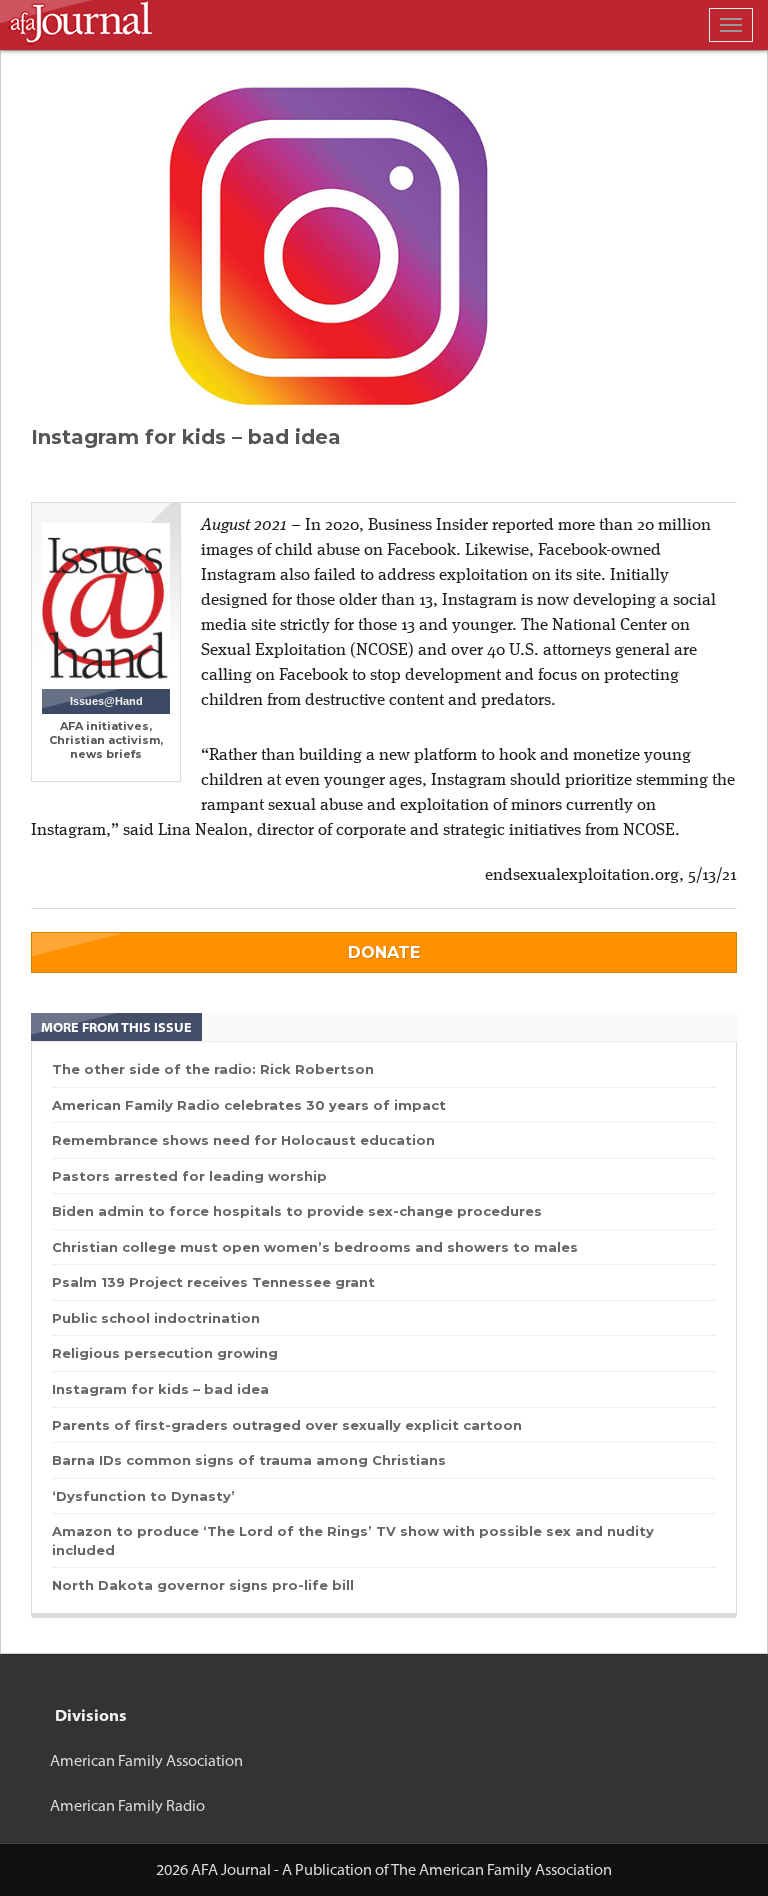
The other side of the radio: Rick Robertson (213, 1069)
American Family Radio (127, 1805)
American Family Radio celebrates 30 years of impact (249, 1105)
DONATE (384, 952)
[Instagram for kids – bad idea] (384, 247)
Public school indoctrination (156, 1318)
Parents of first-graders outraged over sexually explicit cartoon (287, 1425)
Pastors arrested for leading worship (189, 1176)
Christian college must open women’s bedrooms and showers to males (315, 1247)
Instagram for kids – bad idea (160, 1389)
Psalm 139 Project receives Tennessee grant (213, 1282)
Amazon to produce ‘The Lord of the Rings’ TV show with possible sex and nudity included (353, 1540)
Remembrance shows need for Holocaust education (243, 1140)
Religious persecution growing (165, 1353)
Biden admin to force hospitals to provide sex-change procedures (297, 1211)
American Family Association (146, 1760)
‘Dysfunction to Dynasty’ (143, 1496)
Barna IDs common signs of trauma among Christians (249, 1460)
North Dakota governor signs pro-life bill (203, 1585)
